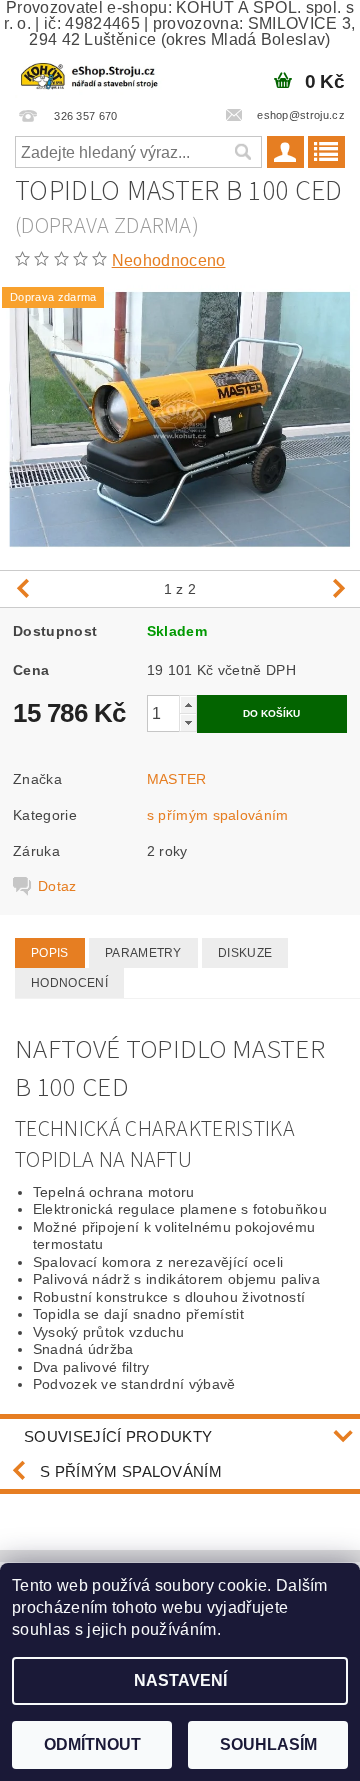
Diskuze (245, 953)
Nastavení (180, 1680)
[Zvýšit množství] (188, 704)
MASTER (177, 779)
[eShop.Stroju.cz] (90, 74)
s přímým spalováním (218, 815)
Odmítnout (92, 1744)
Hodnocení (69, 983)
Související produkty (118, 1436)
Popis (50, 953)
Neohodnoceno (169, 260)
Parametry (143, 953)
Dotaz (57, 886)
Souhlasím (268, 1744)
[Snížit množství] (188, 722)
